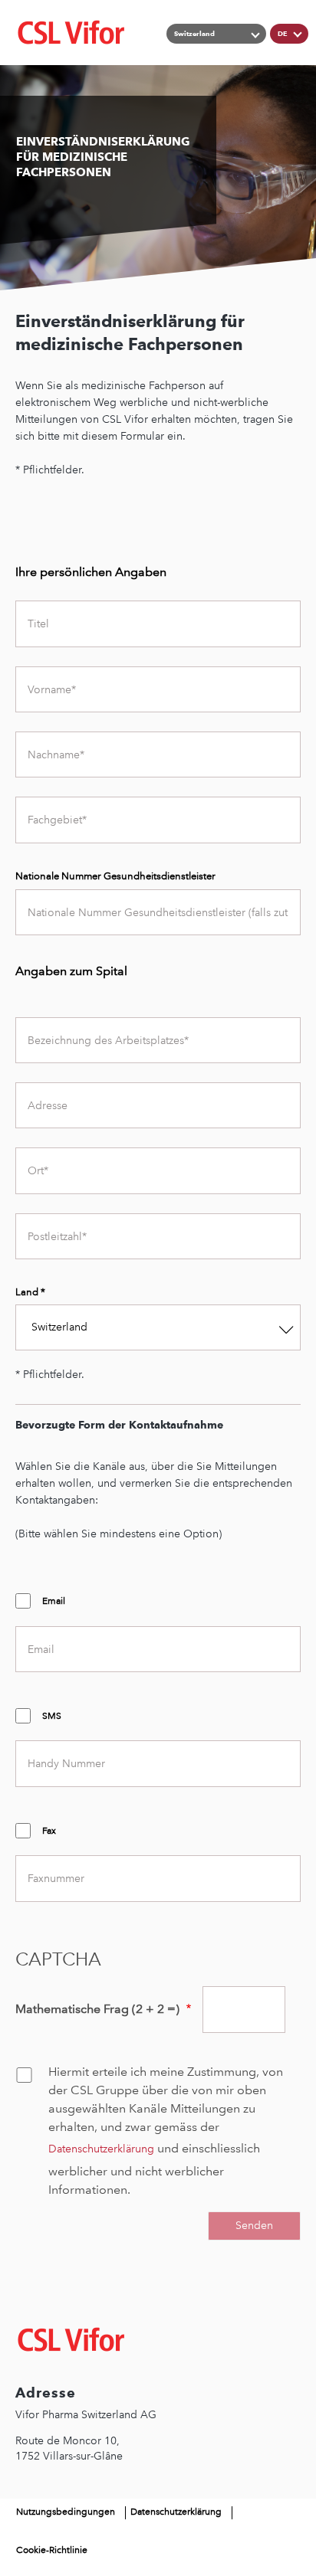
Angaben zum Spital (71, 971)
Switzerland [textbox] (59, 1327)
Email (54, 1601)
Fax (49, 1831)
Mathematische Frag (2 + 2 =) (99, 2009)
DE (282, 33)
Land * (30, 1292)
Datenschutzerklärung (101, 2149)
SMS (52, 1716)
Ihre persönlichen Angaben (91, 572)
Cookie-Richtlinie (52, 2550)
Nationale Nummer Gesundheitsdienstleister (115, 876)
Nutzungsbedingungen (66, 2512)
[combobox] (158, 1327)
